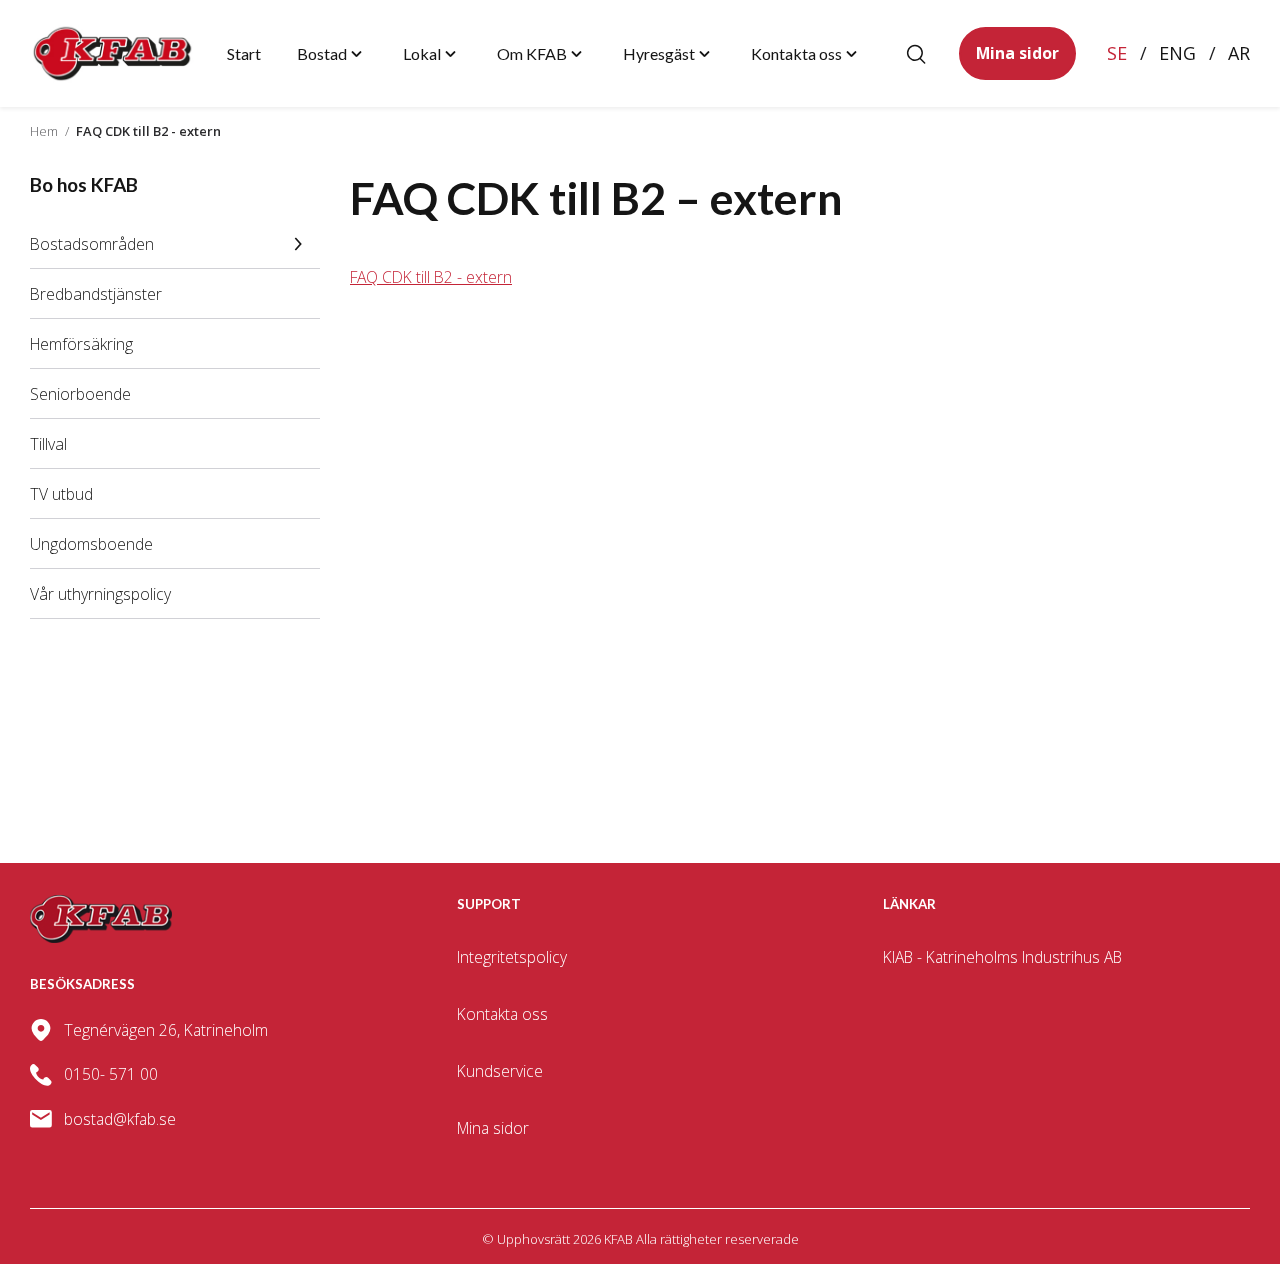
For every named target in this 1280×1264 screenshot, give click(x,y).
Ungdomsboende (91, 544)
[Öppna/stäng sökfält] (916, 54)
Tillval (48, 444)
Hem (44, 131)
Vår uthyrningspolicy (100, 594)
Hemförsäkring (81, 344)
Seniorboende (80, 394)
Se (1117, 53)
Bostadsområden (92, 244)
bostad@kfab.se (120, 1119)
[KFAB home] (113, 53)
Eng (1177, 53)
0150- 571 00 (111, 1074)
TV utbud (61, 494)
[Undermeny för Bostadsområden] (298, 244)
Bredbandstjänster (96, 294)
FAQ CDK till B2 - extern (431, 277)
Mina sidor (1017, 53)
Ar (1239, 53)
